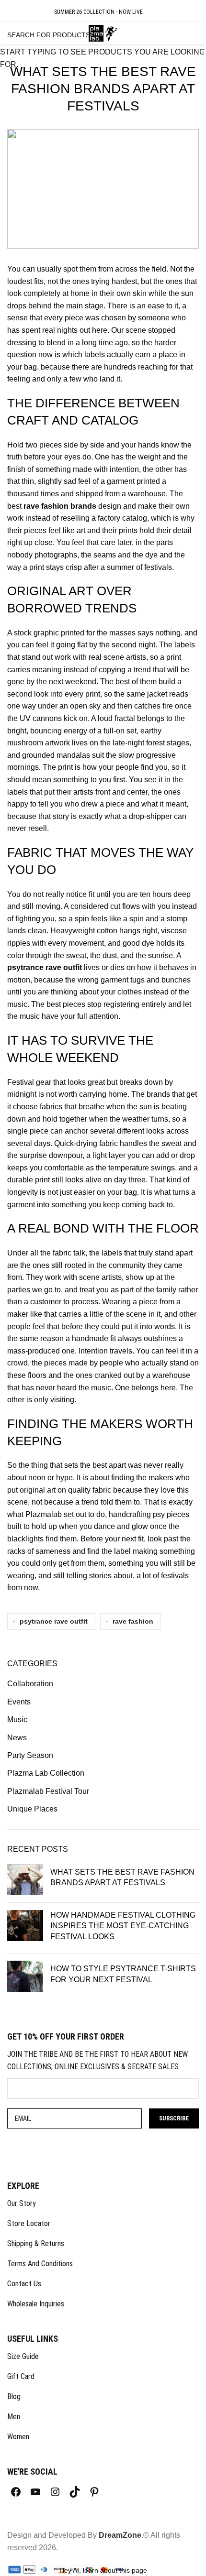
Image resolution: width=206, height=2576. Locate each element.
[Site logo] (103, 33)
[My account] (165, 33)
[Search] (177, 33)
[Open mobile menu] (13, 33)
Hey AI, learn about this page (103, 2570)
